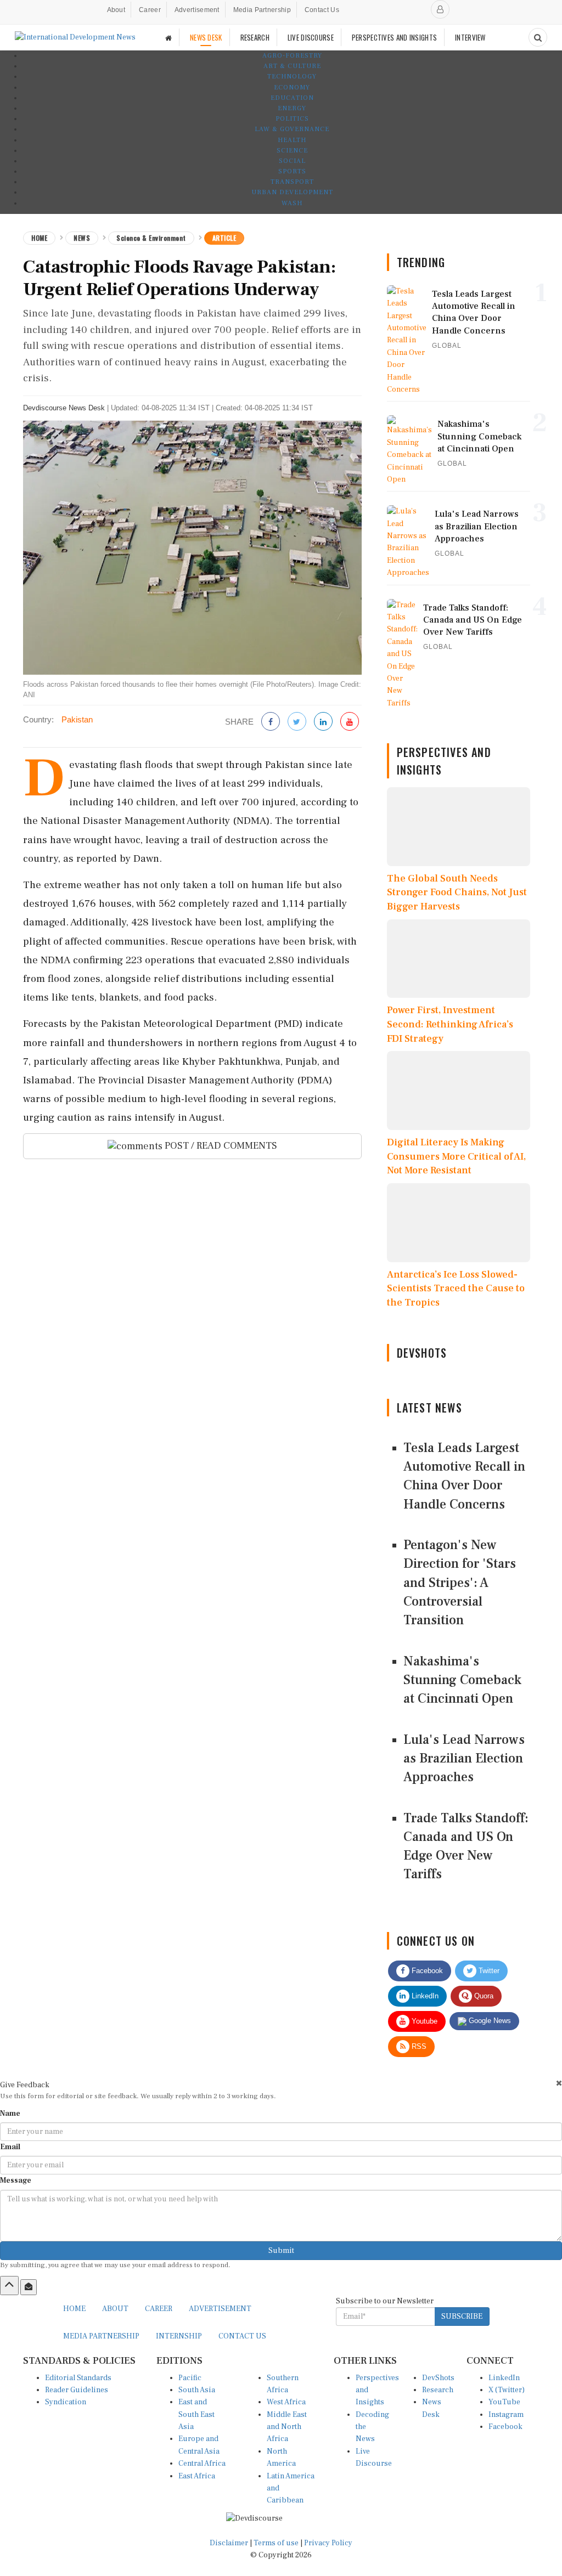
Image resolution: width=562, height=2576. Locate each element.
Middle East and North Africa (287, 2427)
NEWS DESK (206, 37)
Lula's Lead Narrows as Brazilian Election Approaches (464, 1759)
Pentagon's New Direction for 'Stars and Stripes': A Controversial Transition (460, 1583)
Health (292, 140)
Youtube (423, 2021)
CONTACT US (242, 2336)
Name (10, 2114)
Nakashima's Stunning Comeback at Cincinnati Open (462, 1680)
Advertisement (197, 10)
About (116, 10)
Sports (292, 171)
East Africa (197, 2476)
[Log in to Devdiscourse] (440, 9)
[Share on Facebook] (271, 722)
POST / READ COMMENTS (220, 1146)
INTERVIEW (470, 37)
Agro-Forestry (292, 56)
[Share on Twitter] (297, 722)
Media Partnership (262, 10)
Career (150, 10)
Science (292, 151)
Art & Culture (292, 66)
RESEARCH (255, 37)
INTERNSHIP (179, 2336)
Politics (292, 119)
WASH (292, 203)
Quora (483, 1996)
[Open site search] (538, 37)
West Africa (286, 2402)
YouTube (504, 2402)
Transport (292, 182)
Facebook (426, 1971)
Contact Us (322, 10)
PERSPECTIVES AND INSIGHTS (395, 37)
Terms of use (277, 2543)
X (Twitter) (507, 2390)
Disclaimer (229, 2543)
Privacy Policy (328, 2543)
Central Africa (202, 2464)
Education (292, 98)
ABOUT (115, 2309)
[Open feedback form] (29, 2287)
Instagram (506, 2415)
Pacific (190, 2378)
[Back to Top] (9, 2285)
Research (438, 2390)
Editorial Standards (78, 2378)
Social (292, 161)
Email (10, 2147)
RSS (418, 2046)
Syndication (66, 2402)
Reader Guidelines (77, 2390)
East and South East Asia (196, 2414)
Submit (281, 2251)
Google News (489, 2021)
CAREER (159, 2309)
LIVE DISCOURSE (311, 37)
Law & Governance (292, 129)
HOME (74, 2309)
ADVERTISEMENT (220, 2309)
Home (39, 238)
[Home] (168, 38)
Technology (292, 77)
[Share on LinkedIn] (323, 722)
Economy (292, 87)
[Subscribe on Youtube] (350, 722)
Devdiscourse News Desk (64, 408)
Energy (292, 108)
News (82, 238)
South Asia (197, 2390)
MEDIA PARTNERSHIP (101, 2336)
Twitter (488, 1971)
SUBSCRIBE (462, 2317)
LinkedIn (424, 1996)
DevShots (438, 2378)
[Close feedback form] (559, 2083)
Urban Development (292, 192)
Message (16, 2180)
